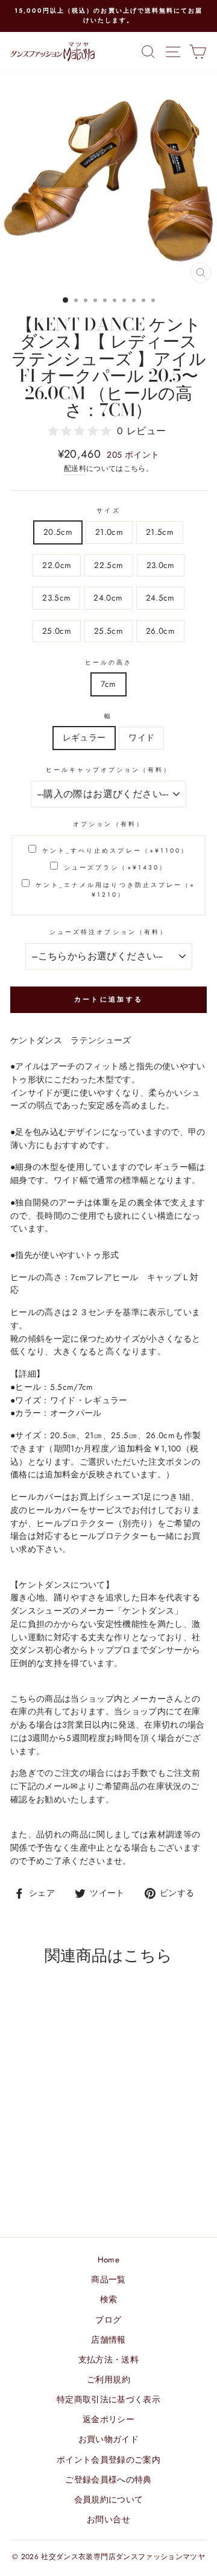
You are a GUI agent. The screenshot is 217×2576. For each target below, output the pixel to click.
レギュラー (84, 737)
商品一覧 (108, 2279)
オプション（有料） (108, 824)
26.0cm (160, 631)
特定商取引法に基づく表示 (108, 2399)
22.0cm (57, 565)
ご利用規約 (108, 2379)
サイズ (108, 510)
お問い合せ (108, 2519)
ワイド (141, 737)
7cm (108, 684)
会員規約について (109, 2499)
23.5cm (56, 598)
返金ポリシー (108, 2419)
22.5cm (108, 565)
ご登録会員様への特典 (108, 2480)
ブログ (108, 2320)
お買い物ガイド (108, 2439)
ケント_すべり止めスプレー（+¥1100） (115, 851)
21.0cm (109, 532)
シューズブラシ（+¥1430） (115, 867)
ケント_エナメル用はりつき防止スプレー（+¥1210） (115, 890)
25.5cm (108, 631)
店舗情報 (108, 2340)
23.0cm (161, 565)
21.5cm (160, 532)
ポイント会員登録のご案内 (108, 2460)
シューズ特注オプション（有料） (108, 932)
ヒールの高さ (108, 662)
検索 (109, 2299)
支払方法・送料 (108, 2360)
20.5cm (58, 532)
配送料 (75, 469)
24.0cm (108, 598)
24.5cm (160, 598)
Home (108, 2259)
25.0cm (57, 631)
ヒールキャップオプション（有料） (109, 770)
